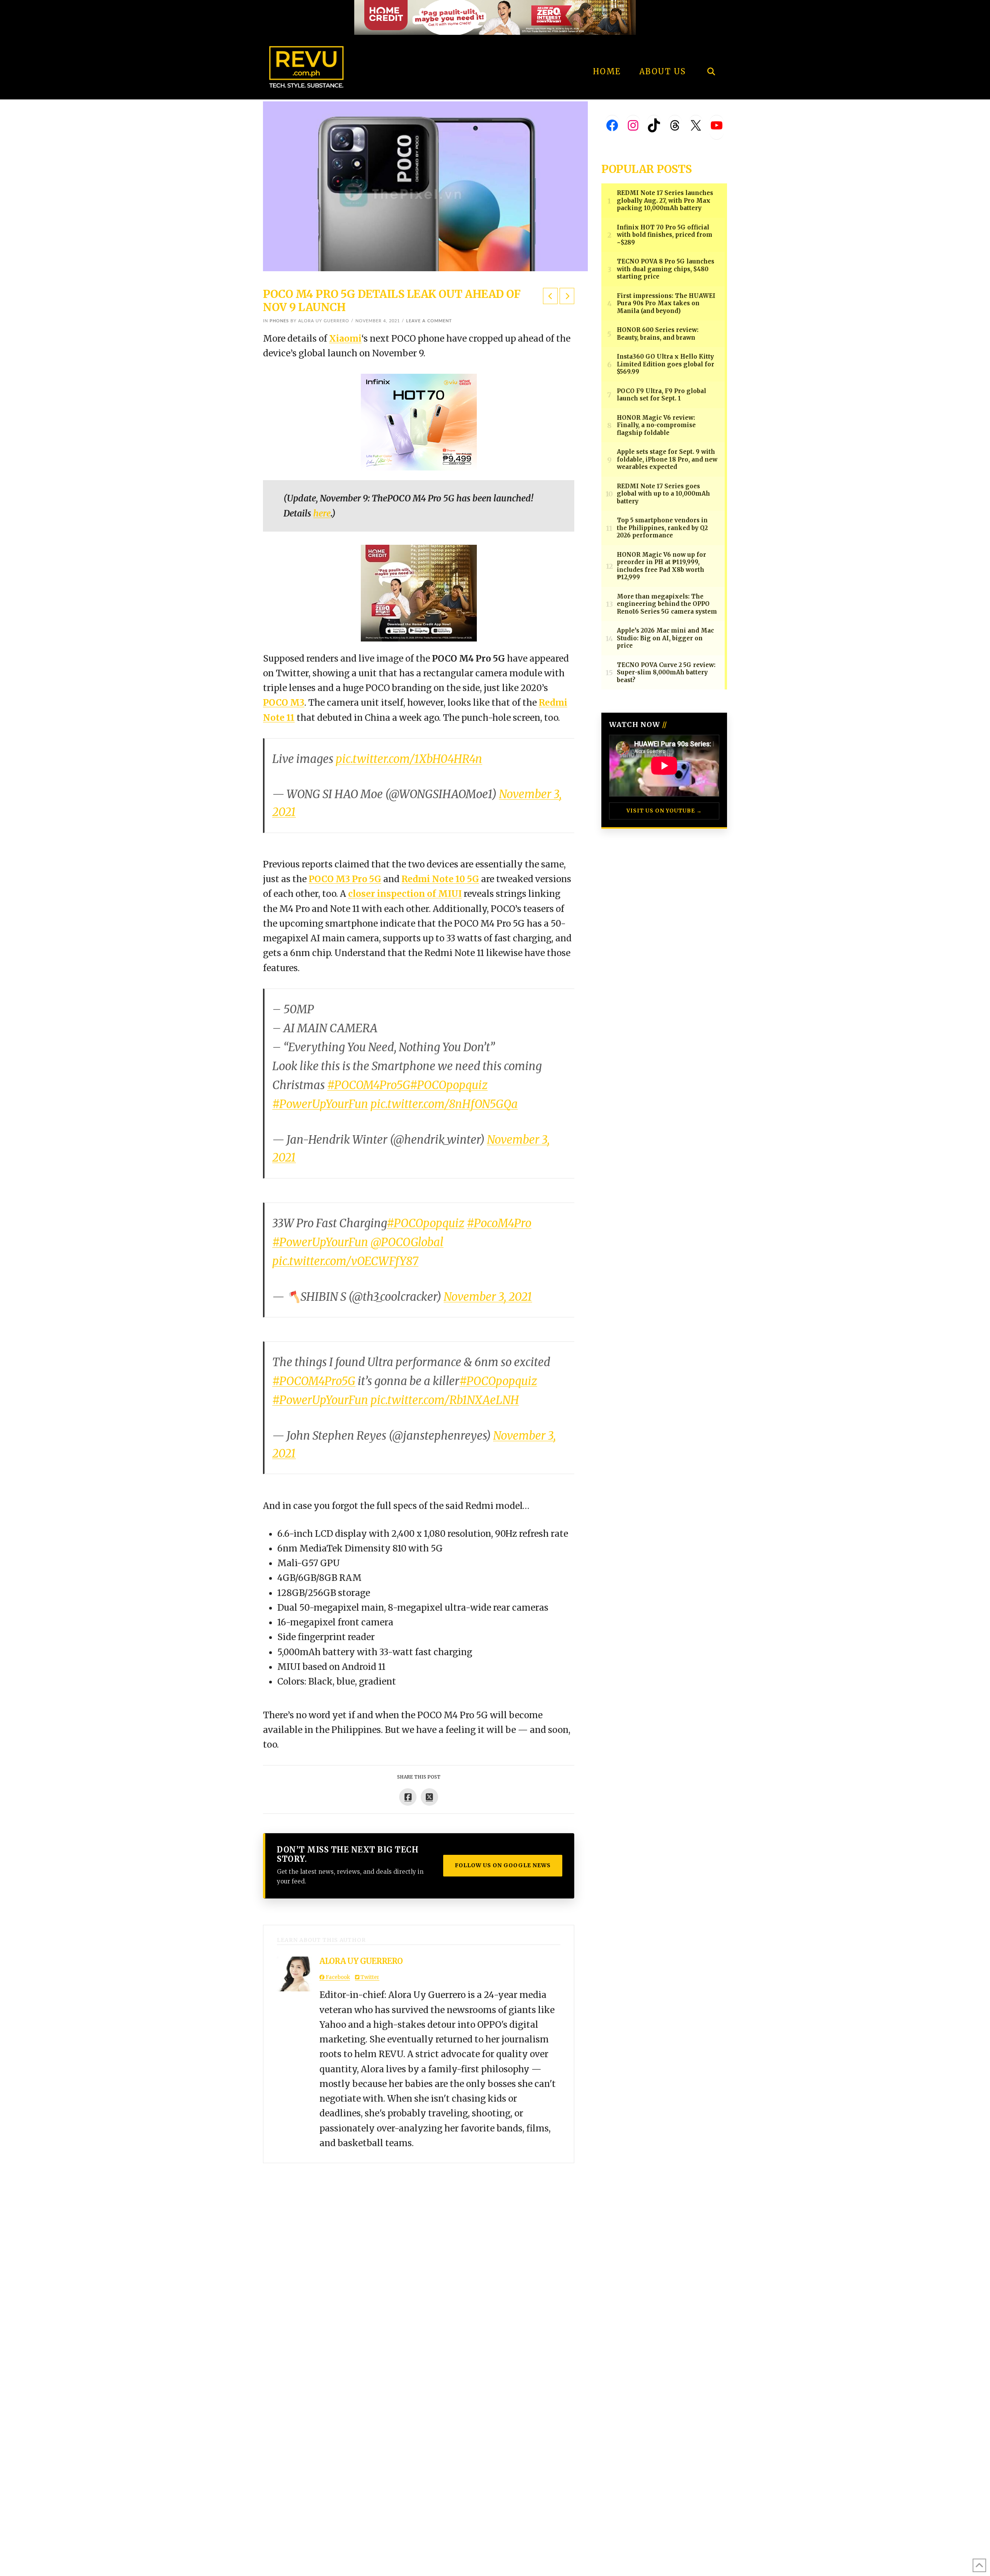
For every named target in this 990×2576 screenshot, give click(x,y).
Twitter (369, 1977)
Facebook (337, 1977)
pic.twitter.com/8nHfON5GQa (444, 1104)
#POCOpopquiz (449, 1085)
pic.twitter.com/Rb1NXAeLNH (445, 1400)
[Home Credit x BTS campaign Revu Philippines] (495, 17)
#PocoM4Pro (499, 1223)
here (322, 513)
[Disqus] (419, 2260)
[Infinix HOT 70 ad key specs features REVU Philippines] (419, 421)
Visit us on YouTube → (664, 811)
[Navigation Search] (711, 50)
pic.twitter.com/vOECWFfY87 (345, 1261)
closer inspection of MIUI (405, 894)
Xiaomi (345, 339)
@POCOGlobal (407, 1242)
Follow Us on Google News (503, 1865)
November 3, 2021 (488, 1297)
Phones (279, 321)
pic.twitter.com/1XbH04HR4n (409, 759)
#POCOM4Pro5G (369, 1085)
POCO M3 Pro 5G (345, 879)
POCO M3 (284, 703)
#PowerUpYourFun (320, 1104)
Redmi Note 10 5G (440, 879)
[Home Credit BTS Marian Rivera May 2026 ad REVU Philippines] (419, 592)
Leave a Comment (429, 321)
